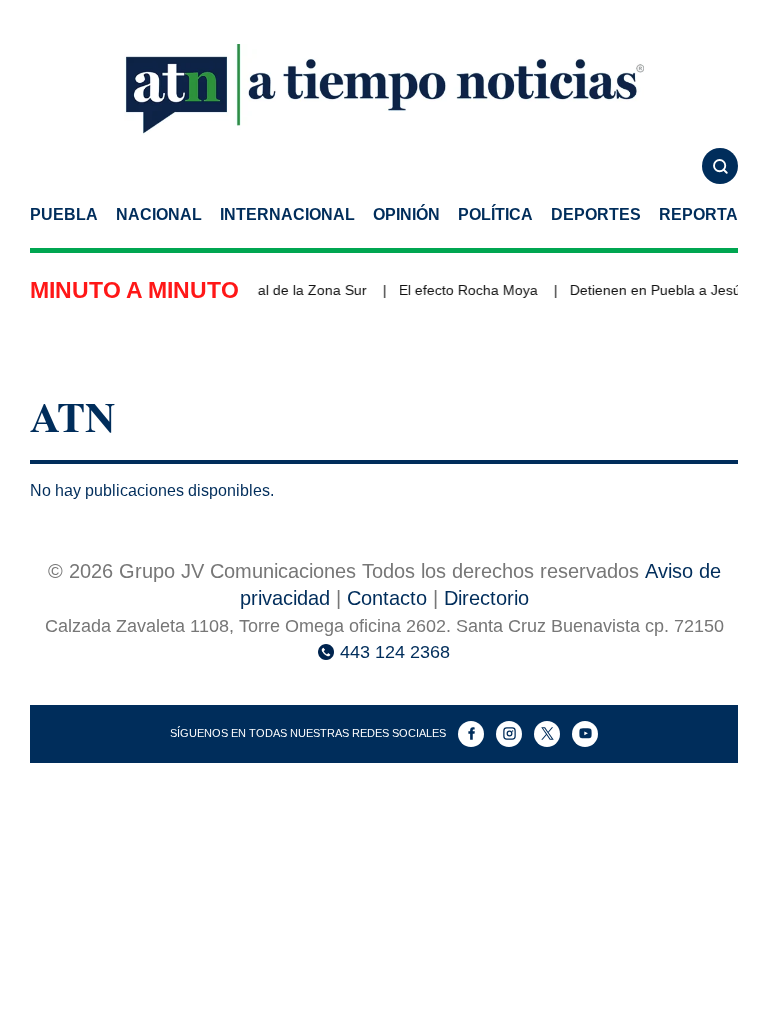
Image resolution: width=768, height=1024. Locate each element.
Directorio (486, 598)
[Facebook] (471, 734)
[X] (547, 734)
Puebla (64, 214)
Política (495, 214)
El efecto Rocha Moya (465, 290)
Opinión (406, 214)
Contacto (387, 598)
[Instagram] (509, 734)
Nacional (159, 214)
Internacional (287, 214)
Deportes (596, 214)
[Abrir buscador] (720, 166)
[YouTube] (585, 734)
